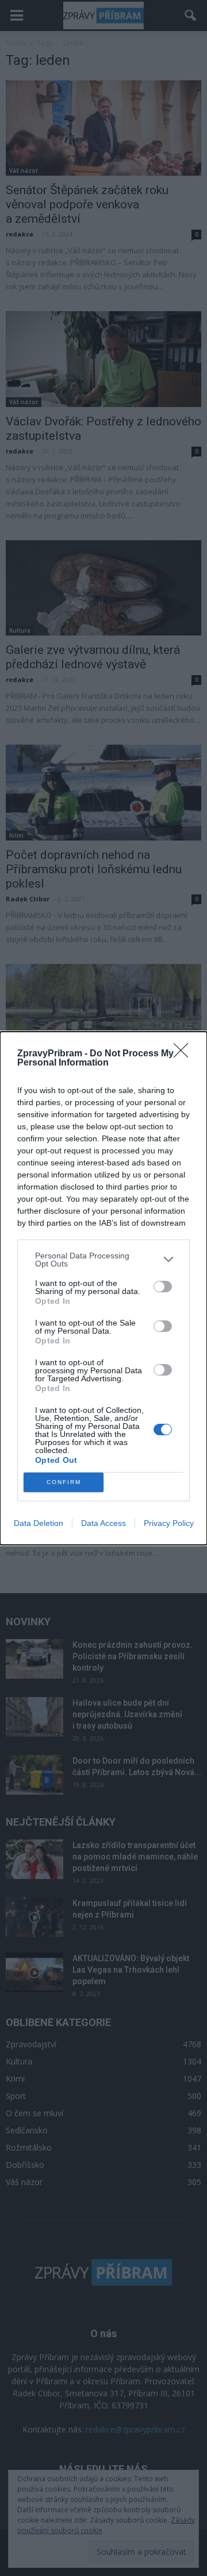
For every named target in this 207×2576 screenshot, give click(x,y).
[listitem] (103, 1260)
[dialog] (103, 1288)
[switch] (163, 1287)
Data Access (103, 1523)
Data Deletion (39, 1523)
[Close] (185, 1054)
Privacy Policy (169, 1523)
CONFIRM (64, 1482)
